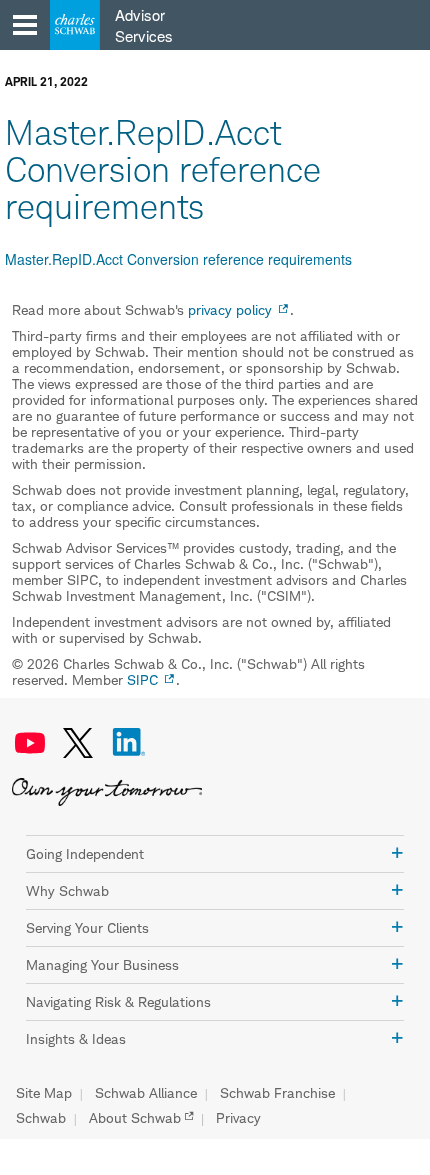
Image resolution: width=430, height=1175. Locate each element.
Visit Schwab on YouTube (30, 743)
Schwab (41, 1118)
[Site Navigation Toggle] (25, 25)
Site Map (44, 1093)
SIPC (142, 679)
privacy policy (230, 309)
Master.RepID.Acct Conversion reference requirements (178, 259)
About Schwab (135, 1118)
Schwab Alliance (146, 1093)
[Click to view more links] (397, 853)
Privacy (238, 1118)
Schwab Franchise (277, 1093)
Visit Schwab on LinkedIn (129, 743)
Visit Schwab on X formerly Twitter (78, 743)
